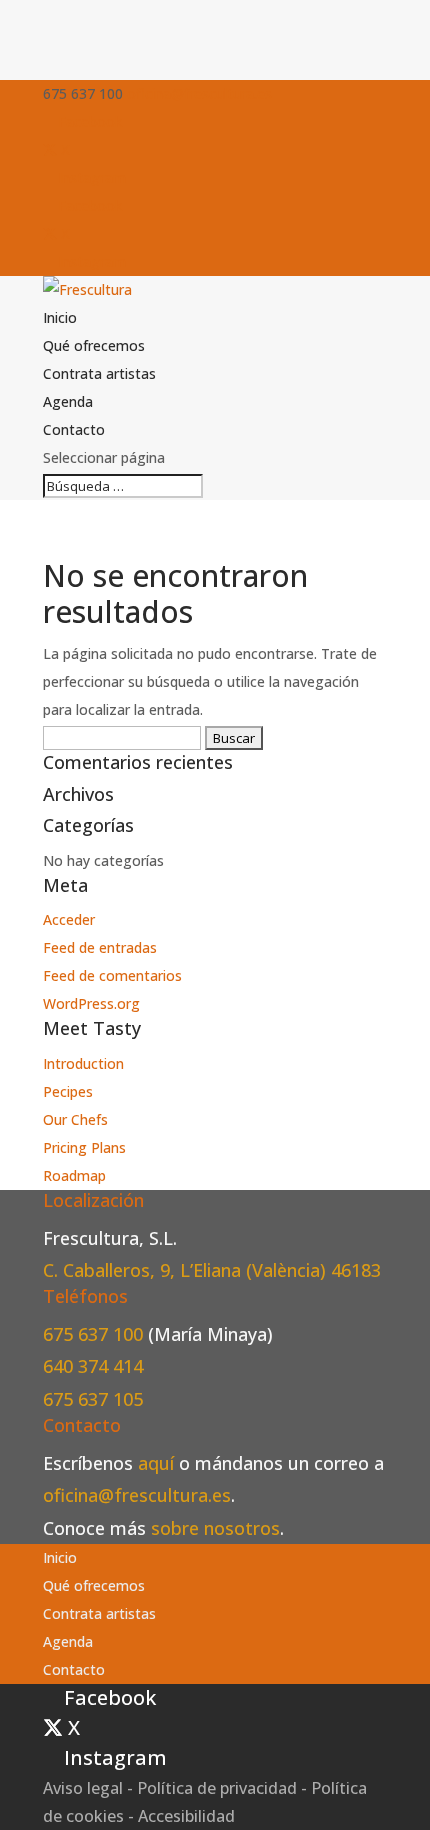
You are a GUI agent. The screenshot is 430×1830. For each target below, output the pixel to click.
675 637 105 (93, 1399)
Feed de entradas (100, 947)
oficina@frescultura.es (137, 1495)
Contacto (74, 429)
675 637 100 (95, 1334)
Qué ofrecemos (94, 345)
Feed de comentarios (112, 975)
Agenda (68, 401)
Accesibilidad (186, 1816)
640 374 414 (93, 1366)
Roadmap (74, 1175)
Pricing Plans (84, 1147)
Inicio (60, 317)
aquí (156, 1463)
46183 (356, 1270)
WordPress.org (91, 1003)
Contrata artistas (99, 373)
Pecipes (68, 1091)
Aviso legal (83, 1788)
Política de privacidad (217, 1788)
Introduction (83, 1063)
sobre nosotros (215, 1528)
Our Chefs (75, 1119)
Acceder (69, 919)
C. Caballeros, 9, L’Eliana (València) (187, 1270)
